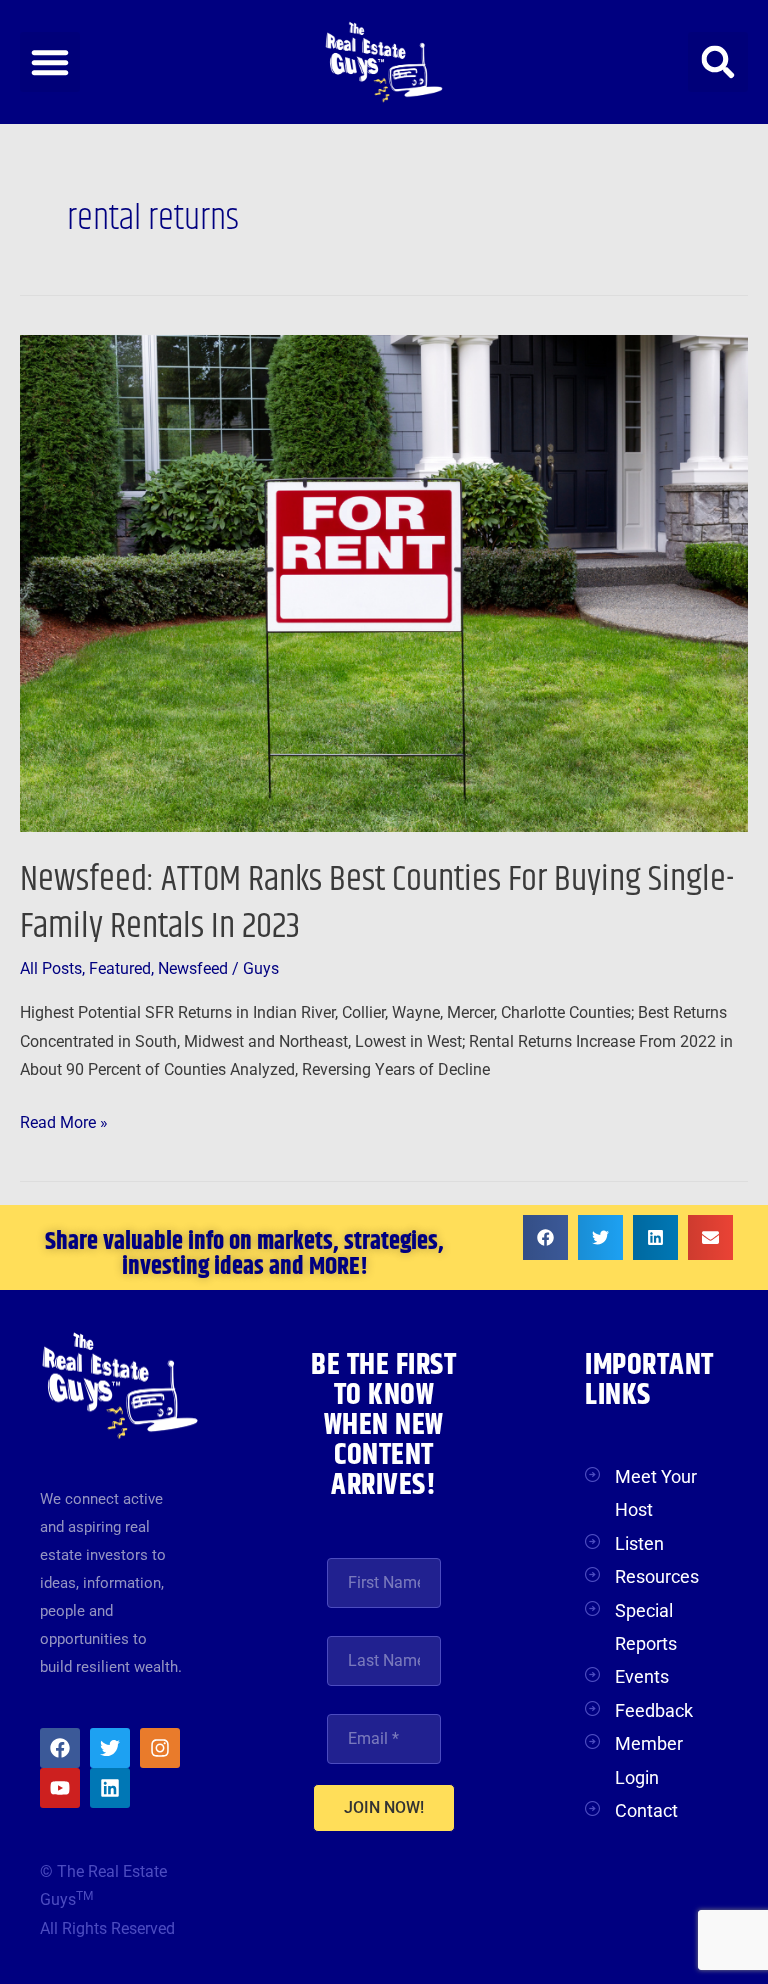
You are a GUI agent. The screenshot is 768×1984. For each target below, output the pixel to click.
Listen (639, 1543)
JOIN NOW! (384, 1807)
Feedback (654, 1710)
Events (642, 1676)
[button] (50, 62)
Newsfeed (193, 969)
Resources (657, 1576)
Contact (646, 1810)
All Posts (51, 969)
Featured (120, 969)
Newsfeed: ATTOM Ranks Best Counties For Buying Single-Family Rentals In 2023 (377, 903)
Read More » (64, 1120)
